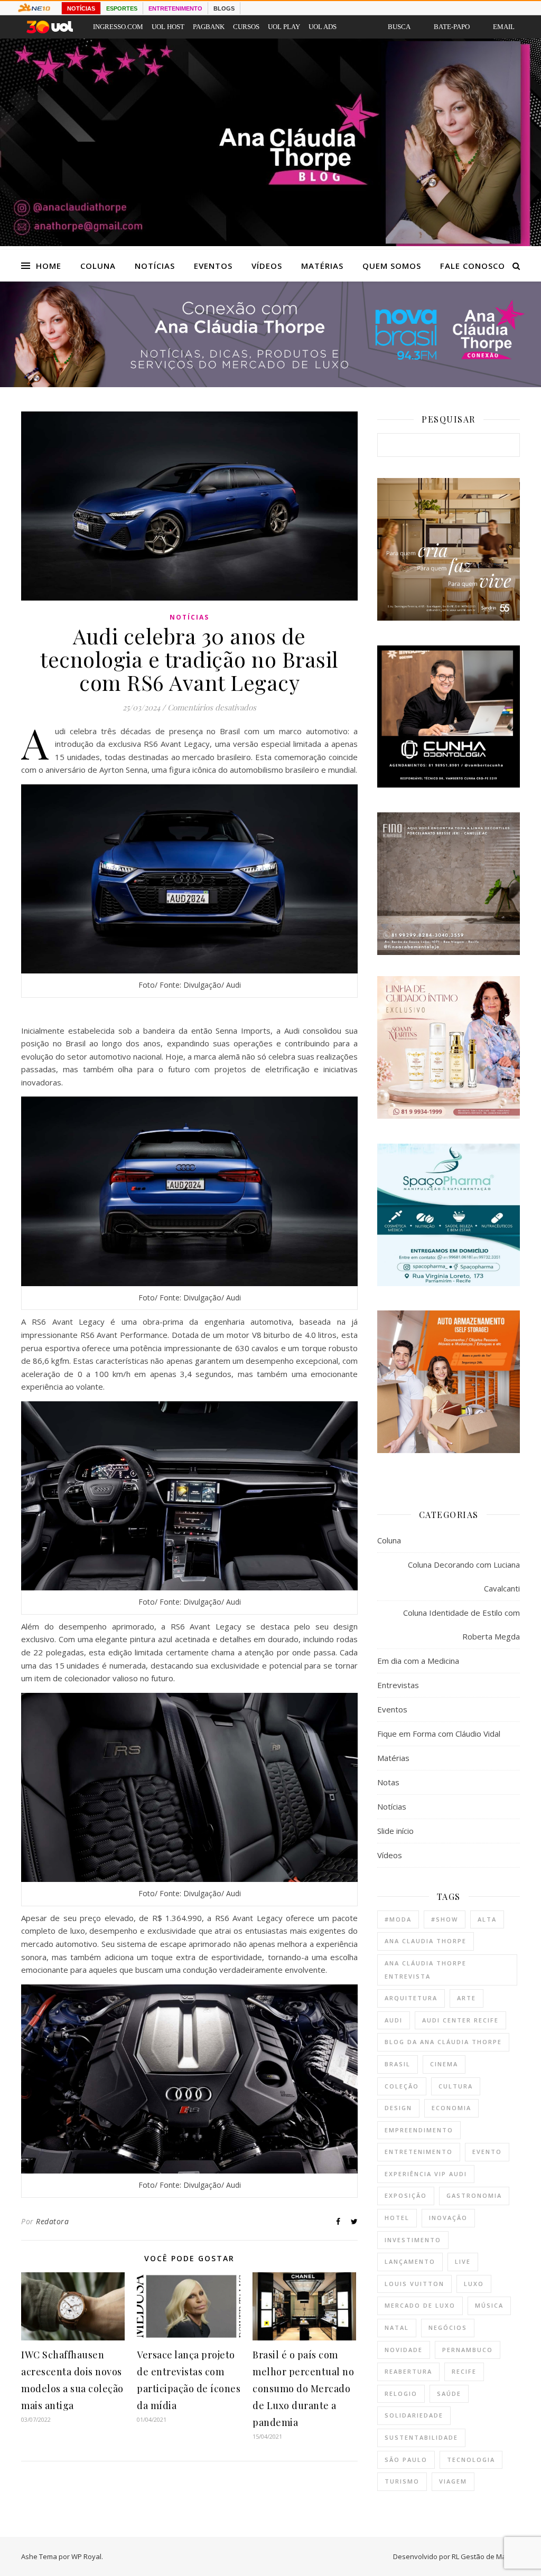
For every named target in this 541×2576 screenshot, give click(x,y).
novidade (404, 2350)
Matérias (322, 266)
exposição (406, 2195)
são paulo (406, 2460)
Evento (487, 2152)
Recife (464, 2371)
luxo (474, 2284)
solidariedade (414, 2415)
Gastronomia (474, 2195)
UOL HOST (168, 27)
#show (445, 1919)
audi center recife (460, 2020)
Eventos (213, 266)
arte (467, 1998)
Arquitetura (411, 1998)
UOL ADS (323, 27)
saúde (449, 2394)
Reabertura (408, 2371)
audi (394, 2020)
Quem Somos (392, 266)
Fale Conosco (473, 266)
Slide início (395, 1831)
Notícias (155, 266)
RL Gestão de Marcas (486, 2556)
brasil (398, 2064)
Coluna (98, 266)
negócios (448, 2327)
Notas (388, 1782)
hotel (397, 2218)
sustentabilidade (421, 2437)
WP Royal (86, 2556)
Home (49, 266)
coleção (402, 2086)
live (463, 2261)
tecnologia (471, 2460)
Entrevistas (398, 1685)
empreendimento (419, 2130)
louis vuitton (414, 2284)
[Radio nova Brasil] (270, 384)
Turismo (402, 2481)
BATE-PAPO (452, 27)
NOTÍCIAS (81, 8)
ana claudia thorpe (426, 1941)
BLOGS (224, 8)
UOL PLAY (284, 27)
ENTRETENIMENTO (175, 8)
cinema (444, 2064)
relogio (401, 2394)
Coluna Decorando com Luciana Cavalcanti (464, 1576)
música (489, 2305)
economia (451, 2108)
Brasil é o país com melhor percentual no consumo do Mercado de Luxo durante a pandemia (303, 2388)
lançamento (410, 2261)
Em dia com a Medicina (418, 1661)
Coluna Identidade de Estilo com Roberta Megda (461, 1624)
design (398, 2108)
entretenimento (419, 2152)
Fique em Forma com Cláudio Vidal (439, 1734)
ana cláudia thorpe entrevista (426, 1970)
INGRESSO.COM (118, 27)
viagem (453, 2481)
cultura (456, 2086)
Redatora (52, 2221)
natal (397, 2327)
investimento (413, 2240)
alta (487, 1919)
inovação (448, 2218)
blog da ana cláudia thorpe (443, 2042)
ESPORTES (122, 8)
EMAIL (504, 27)
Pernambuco (468, 2350)
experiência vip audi (426, 2174)
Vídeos (267, 266)
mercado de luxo (420, 2305)
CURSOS (246, 27)
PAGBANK (209, 27)
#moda (398, 1919)
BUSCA (399, 27)
